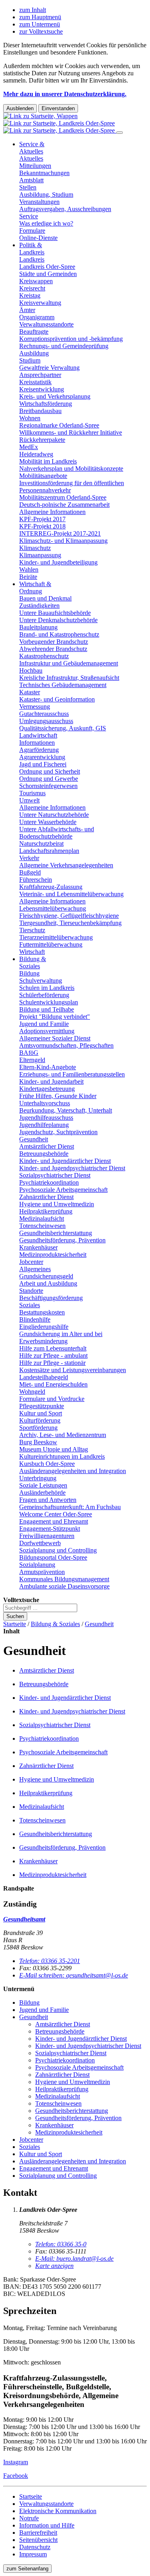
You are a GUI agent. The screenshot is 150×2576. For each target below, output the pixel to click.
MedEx (29, 447)
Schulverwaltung (41, 981)
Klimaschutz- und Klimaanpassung (63, 541)
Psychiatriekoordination (49, 1182)
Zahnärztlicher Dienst (46, 1197)
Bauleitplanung (38, 627)
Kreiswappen (36, 281)
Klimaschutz (35, 548)
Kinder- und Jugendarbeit (51, 1081)
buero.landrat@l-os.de (74, 2259)
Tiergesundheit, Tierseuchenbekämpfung (70, 923)
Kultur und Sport (41, 1413)
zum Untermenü (40, 24)
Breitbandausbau (40, 411)
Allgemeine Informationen (52, 512)
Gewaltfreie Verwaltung (49, 368)
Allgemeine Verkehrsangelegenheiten (66, 865)
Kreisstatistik (35, 382)
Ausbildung (34, 353)
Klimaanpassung (40, 555)
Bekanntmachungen (44, 173)
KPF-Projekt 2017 (42, 519)
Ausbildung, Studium (46, 195)
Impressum (33, 2554)
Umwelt (29, 800)
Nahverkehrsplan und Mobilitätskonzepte (71, 469)
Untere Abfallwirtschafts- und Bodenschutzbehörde (57, 833)
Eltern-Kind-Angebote (48, 1067)
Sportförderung (38, 1428)
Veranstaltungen (39, 202)
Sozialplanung (37, 1565)
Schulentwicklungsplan (49, 1002)
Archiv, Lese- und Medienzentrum (63, 1435)
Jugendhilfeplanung (44, 1125)
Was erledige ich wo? (46, 223)
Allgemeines (35, 1269)
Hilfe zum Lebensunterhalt (53, 1348)
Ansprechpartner (40, 375)
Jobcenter (31, 1262)
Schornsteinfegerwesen (48, 786)
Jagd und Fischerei (43, 764)
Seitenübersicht (38, 2540)
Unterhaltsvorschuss (45, 1103)
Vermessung (35, 706)
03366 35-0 (61, 2244)
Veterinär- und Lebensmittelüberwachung (71, 894)
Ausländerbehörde (42, 1493)
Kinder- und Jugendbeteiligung (58, 562)
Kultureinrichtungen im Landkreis (62, 1456)
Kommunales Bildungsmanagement (64, 1579)
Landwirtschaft (38, 735)
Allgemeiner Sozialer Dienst (55, 1038)
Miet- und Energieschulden (53, 1384)
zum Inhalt (33, 10)
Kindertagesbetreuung (47, 1089)
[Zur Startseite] (60, 123)
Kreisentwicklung (42, 389)
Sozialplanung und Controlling (58, 1550)
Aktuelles (31, 158)
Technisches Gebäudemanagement (63, 685)
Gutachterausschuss (44, 714)
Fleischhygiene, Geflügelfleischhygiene (69, 916)
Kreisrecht (32, 288)
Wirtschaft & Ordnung (35, 588)
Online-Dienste (38, 238)
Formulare (32, 231)
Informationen (37, 743)
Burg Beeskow (38, 1442)
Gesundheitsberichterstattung (56, 1233)
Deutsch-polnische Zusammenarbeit (64, 505)
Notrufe (29, 2518)
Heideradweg (36, 454)
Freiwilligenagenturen (47, 1536)
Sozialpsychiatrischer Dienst (55, 1175)
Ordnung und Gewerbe (49, 779)
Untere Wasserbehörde (48, 822)
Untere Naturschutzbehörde (54, 815)
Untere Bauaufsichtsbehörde (55, 613)
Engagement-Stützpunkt (50, 1529)
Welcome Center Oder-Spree (56, 1514)
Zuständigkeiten (39, 606)
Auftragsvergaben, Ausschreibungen (65, 209)
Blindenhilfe (35, 1319)
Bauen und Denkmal (45, 598)
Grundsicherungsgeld (46, 1276)
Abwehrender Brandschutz (53, 649)
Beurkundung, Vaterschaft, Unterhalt (66, 1110)
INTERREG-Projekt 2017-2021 (60, 533)
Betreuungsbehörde (44, 1154)
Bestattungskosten (42, 1312)
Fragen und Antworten (48, 1500)
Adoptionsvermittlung (47, 1031)
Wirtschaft (32, 952)
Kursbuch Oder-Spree (47, 1464)
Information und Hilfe (47, 2525)
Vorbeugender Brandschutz (54, 642)
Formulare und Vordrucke (52, 1399)
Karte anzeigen (54, 2266)
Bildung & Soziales (33, 962)
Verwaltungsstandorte (46, 324)
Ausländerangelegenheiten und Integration (73, 1471)
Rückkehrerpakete (42, 440)
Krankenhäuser (38, 1247)
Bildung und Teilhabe (47, 1009)
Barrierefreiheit (38, 2533)
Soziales (30, 1305)
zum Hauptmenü (40, 17)
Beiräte (28, 577)
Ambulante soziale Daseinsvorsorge (64, 1586)
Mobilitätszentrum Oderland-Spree (63, 497)
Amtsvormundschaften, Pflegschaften (66, 1045)
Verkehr (29, 858)
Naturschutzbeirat (41, 844)
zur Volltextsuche (41, 31)
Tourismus (32, 793)
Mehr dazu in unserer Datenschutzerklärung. (65, 94)
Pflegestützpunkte (42, 1406)
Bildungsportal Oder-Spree (53, 1557)
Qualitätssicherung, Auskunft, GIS (63, 728)
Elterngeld (32, 1060)
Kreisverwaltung (40, 303)
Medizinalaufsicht (42, 1218)
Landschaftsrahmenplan (49, 851)
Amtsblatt (31, 180)
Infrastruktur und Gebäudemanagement (69, 663)
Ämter (27, 310)
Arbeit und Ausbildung (48, 1283)
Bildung (29, 973)
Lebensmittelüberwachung (53, 908)
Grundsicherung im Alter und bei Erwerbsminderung (61, 1337)
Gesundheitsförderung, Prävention (62, 1240)
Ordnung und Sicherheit (50, 771)
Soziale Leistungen (43, 1485)
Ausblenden (20, 108)
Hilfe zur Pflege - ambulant (53, 1356)
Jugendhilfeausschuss (46, 1118)
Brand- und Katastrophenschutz (59, 634)
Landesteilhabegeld (44, 1377)
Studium (30, 360)
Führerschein (36, 880)
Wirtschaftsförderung (46, 404)
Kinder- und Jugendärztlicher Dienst (65, 1161)
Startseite (15, 1624)
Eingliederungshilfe (44, 1327)
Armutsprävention (42, 1572)
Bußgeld (30, 872)
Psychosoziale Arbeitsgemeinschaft (63, 1190)
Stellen (28, 187)
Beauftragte (34, 332)
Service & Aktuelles (32, 148)
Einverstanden (58, 108)
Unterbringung (38, 1478)
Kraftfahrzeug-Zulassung (51, 887)
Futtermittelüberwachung (51, 944)
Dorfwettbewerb (40, 1543)
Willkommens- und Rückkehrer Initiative (71, 432)
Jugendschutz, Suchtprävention (58, 1132)
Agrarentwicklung (42, 757)
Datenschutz (35, 2547)
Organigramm (37, 317)
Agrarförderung (39, 750)
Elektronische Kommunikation (58, 2511)
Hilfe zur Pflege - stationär (52, 1363)
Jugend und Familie (44, 1024)
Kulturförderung (40, 1420)
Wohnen (30, 418)
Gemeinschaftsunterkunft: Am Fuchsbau (70, 1507)
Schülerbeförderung (44, 995)
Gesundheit (34, 1139)
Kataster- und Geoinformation (57, 699)
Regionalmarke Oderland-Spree (59, 425)
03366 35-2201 (50, 1961)
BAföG (29, 1053)
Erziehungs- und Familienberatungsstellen (72, 1074)
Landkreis (32, 259)
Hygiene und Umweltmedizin (57, 1204)
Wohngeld (32, 1392)
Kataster (30, 692)
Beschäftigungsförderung (51, 1298)
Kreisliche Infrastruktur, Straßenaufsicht (69, 678)
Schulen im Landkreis (47, 988)
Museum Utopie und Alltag (54, 1449)
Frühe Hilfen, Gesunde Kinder (58, 1096)
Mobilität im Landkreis (48, 461)
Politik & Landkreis (32, 249)
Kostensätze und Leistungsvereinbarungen (73, 1370)
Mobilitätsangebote (43, 476)
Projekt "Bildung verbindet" (55, 1017)
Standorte (31, 1291)
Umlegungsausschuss (46, 721)
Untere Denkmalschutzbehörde (58, 620)
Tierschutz (32, 930)
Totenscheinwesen (42, 1226)
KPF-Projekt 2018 (42, 526)
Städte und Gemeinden (48, 274)
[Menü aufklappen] (120, 133)
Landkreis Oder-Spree (47, 267)
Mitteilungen (35, 166)
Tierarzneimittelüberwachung (56, 937)
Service (29, 216)
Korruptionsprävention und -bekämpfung (71, 339)
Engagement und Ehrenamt (54, 1521)
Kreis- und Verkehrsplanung (55, 396)
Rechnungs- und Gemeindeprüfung (64, 346)
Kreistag (30, 295)
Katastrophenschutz (44, 656)
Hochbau (31, 670)
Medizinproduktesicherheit (53, 1255)
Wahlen (29, 569)
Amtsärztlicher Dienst (47, 1146)
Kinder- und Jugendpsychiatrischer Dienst (72, 1168)
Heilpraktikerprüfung (46, 1211)
